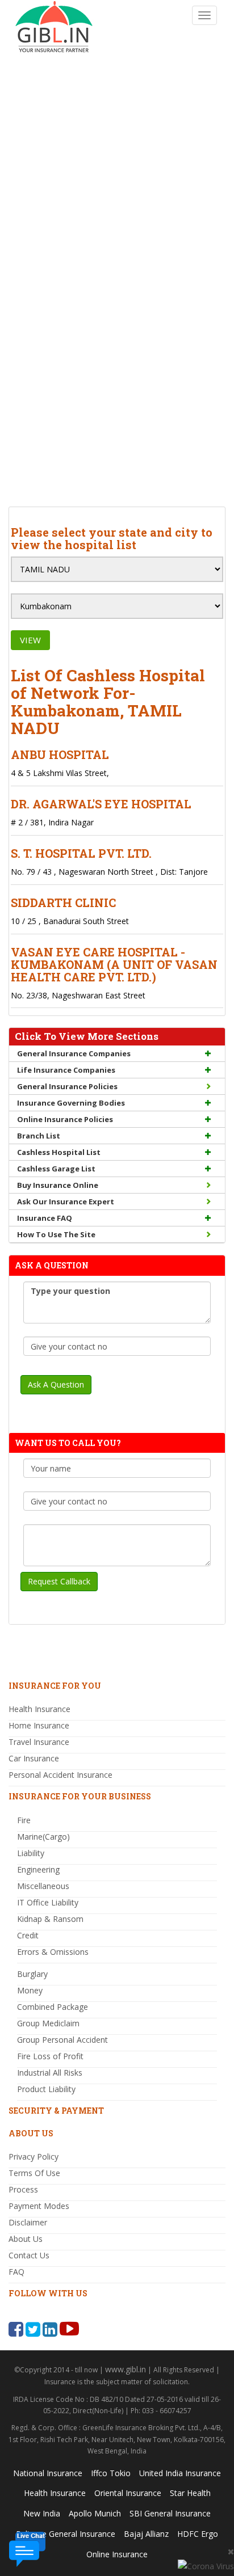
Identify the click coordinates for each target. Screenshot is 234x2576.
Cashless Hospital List (59, 1152)
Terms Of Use (34, 2173)
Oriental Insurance (128, 2493)
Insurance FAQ (45, 1218)
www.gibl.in (126, 2369)
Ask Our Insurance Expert (66, 1201)
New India (42, 2513)
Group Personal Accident (62, 2040)
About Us (26, 2239)
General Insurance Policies (67, 1086)
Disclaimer (28, 2222)
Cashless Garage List (56, 1169)
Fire (24, 1820)
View (30, 640)
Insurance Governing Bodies (71, 1103)
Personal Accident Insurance (60, 1775)
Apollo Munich (95, 2513)
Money (30, 1990)
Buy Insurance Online (58, 1185)
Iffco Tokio (111, 2473)
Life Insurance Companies (66, 1070)
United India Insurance (180, 2473)
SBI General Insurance (170, 2513)
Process (23, 2189)
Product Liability (46, 2089)
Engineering (38, 1869)
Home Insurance (39, 1725)
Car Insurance (34, 1758)
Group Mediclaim (48, 2023)
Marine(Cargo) (43, 1837)
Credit (28, 1935)
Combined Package (53, 2007)
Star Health (190, 2493)
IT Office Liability (48, 1902)
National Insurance (48, 2473)
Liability (31, 1853)
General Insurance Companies (74, 1053)
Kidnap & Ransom (50, 1919)
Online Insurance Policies (65, 1119)
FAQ (16, 2272)
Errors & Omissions (53, 1952)
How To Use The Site (56, 1234)
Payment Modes (39, 2206)
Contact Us (29, 2255)
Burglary (32, 1974)
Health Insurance (39, 1709)
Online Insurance (117, 2554)
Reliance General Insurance (66, 2534)
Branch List (39, 1136)
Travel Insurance (39, 1742)
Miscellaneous (43, 1886)
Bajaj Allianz (146, 2534)
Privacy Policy (34, 2156)
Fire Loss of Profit (50, 2056)
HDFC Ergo (198, 2534)
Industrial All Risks (50, 2073)
